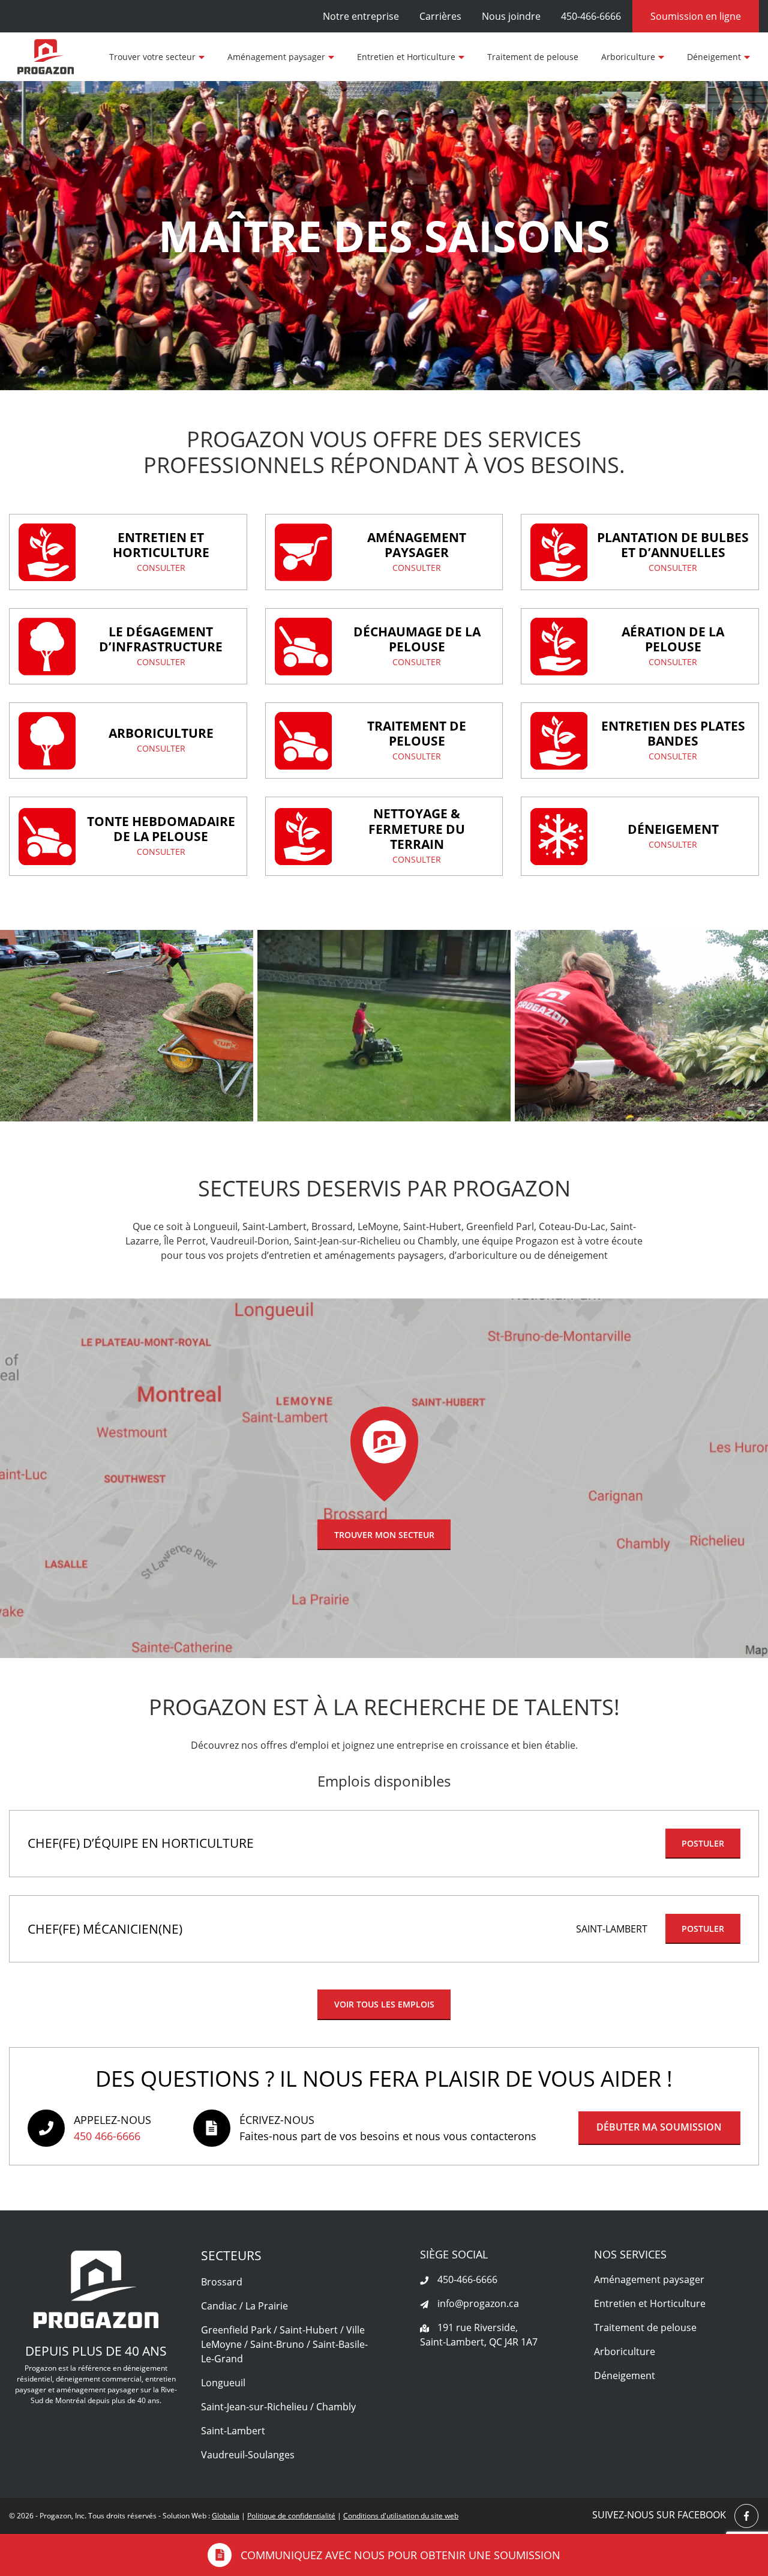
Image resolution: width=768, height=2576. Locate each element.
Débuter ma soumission (659, 2127)
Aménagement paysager (276, 57)
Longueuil (223, 2383)
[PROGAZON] (46, 57)
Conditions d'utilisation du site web (401, 2516)
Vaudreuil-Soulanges (248, 2455)
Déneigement (714, 57)
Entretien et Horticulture (406, 57)
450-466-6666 (591, 16)
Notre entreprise (361, 16)
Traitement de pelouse (533, 57)
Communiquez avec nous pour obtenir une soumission (400, 2555)
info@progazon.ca (477, 2303)
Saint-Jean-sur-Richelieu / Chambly (278, 2407)
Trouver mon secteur (384, 1535)
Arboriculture (628, 57)
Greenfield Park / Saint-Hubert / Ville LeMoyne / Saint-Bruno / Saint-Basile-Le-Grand (284, 2344)
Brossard (222, 2282)
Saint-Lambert (233, 2431)
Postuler (703, 1843)
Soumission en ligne (696, 16)
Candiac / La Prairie (244, 2306)
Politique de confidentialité (291, 2516)
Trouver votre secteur (152, 57)
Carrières (440, 16)
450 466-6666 (107, 2136)
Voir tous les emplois (384, 2004)
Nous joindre (511, 16)
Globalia (226, 2516)
